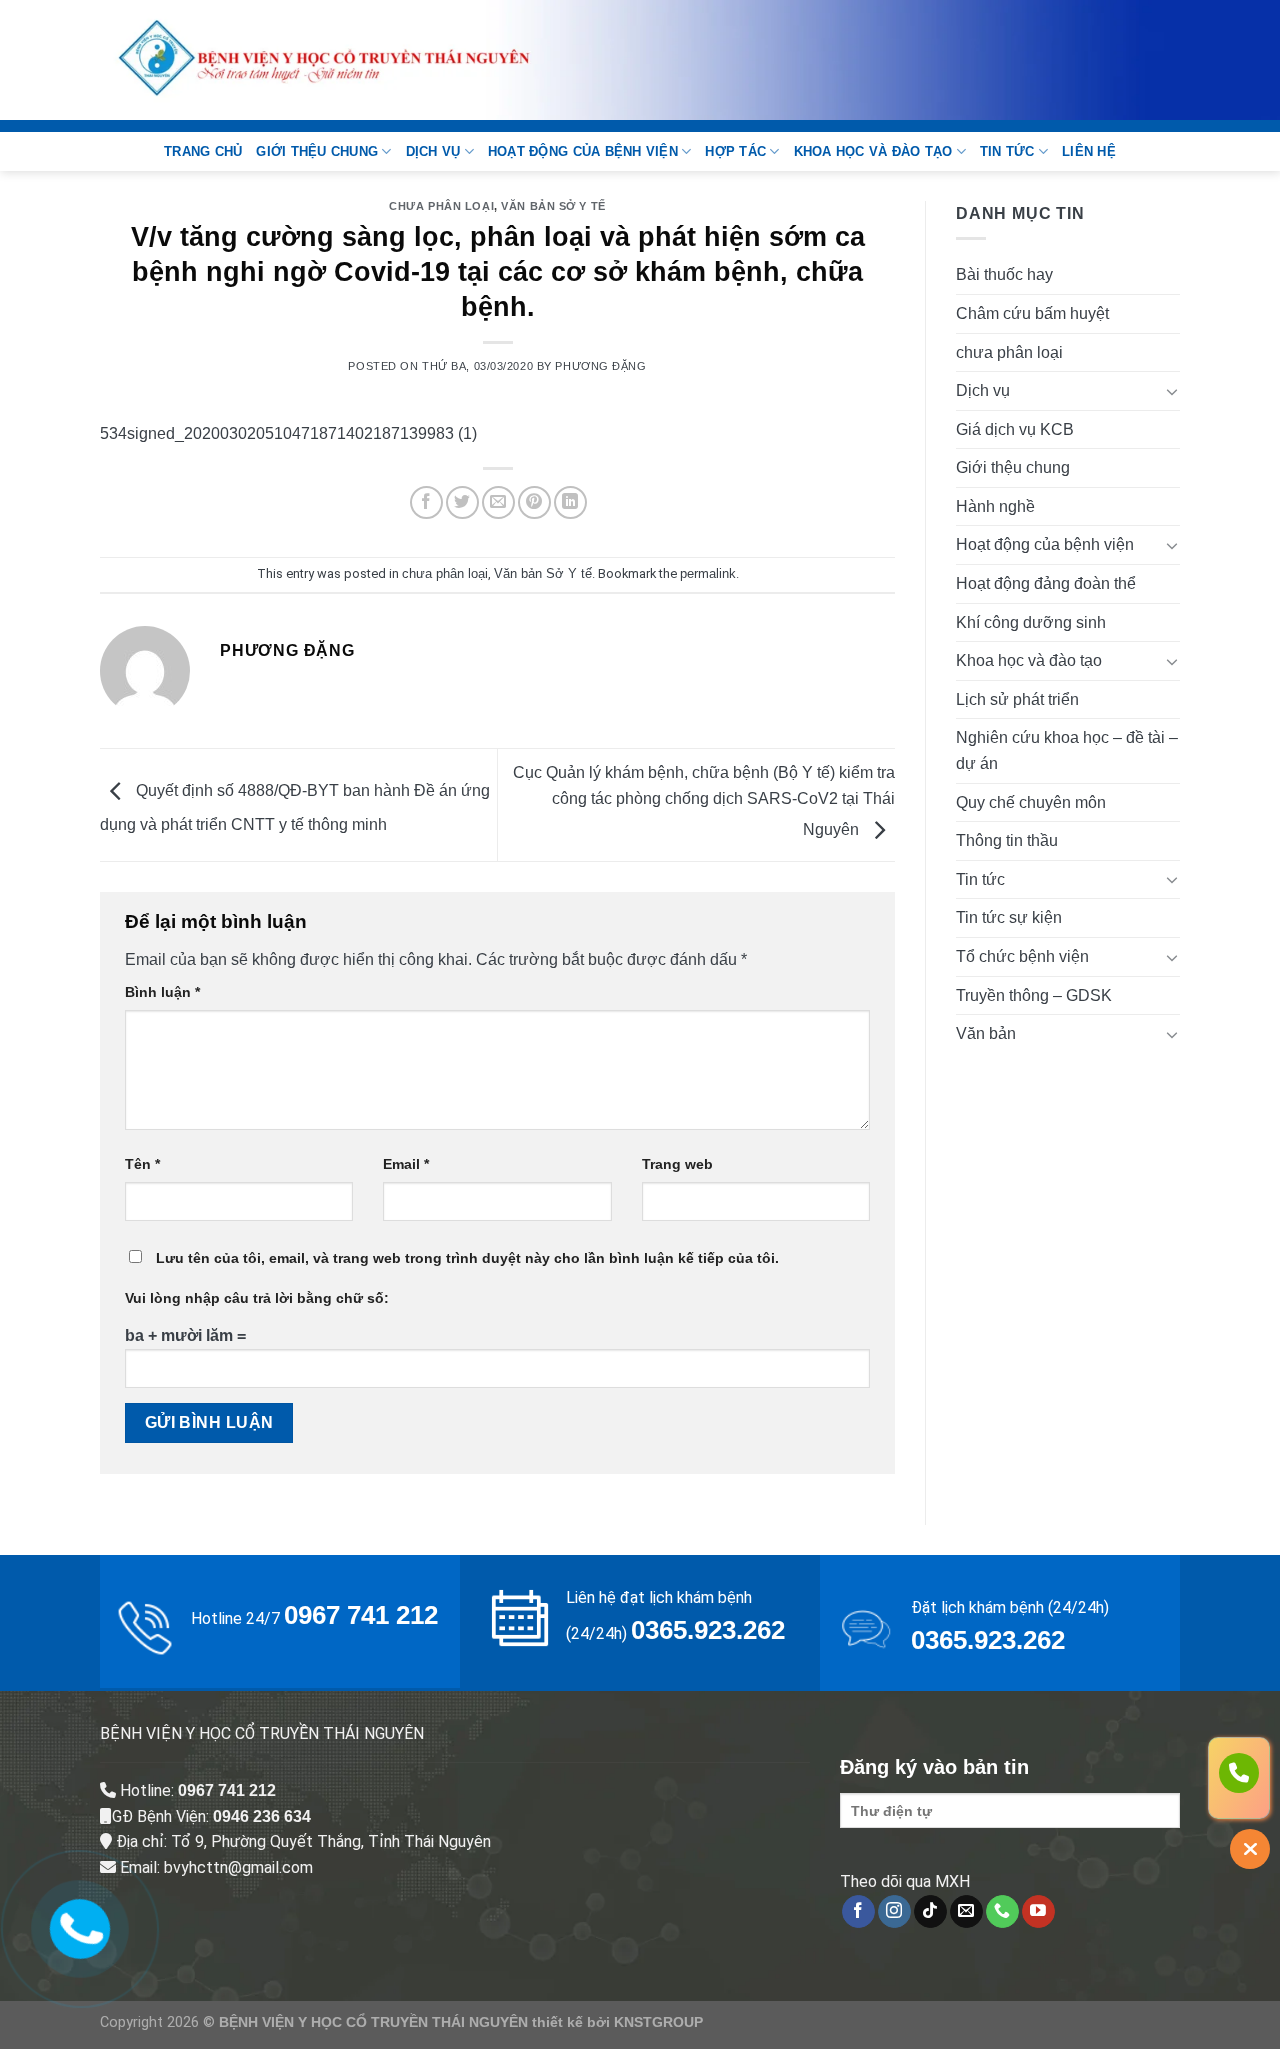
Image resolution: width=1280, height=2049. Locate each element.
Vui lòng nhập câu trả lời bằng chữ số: (257, 1298)
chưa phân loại (441, 206)
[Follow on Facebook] (858, 1912)
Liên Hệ (1089, 151)
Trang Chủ (203, 151)
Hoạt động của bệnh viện (583, 151)
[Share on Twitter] (462, 502)
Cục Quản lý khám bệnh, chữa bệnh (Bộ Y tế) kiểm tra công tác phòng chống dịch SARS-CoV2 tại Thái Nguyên (704, 801)
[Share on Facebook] (426, 502)
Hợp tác (735, 151)
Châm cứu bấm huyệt (1032, 313)
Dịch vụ (433, 151)
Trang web (677, 1164)
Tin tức (1007, 151)
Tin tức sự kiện (1009, 917)
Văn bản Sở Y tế (553, 206)
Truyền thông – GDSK (1034, 995)
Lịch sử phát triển (1017, 699)
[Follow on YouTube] (1038, 1912)
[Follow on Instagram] (894, 1912)
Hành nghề (995, 506)
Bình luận (162, 992)
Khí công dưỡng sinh (1031, 622)
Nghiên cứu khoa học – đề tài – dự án (1067, 750)
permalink (708, 573)
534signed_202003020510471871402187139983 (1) (288, 433)
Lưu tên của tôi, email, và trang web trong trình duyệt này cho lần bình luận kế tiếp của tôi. (467, 1258)
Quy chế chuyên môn (1031, 802)
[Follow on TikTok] (930, 1912)
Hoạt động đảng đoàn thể (1046, 583)
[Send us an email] (966, 1912)
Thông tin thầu (1007, 840)
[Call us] (1002, 1912)
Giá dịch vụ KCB (1015, 429)
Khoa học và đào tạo (873, 151)
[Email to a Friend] (498, 502)
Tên (142, 1164)
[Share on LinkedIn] (570, 502)
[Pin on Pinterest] (534, 502)
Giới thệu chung (317, 151)
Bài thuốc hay (1004, 274)
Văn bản (986, 1033)
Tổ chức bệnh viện (1022, 956)
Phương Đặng (600, 366)
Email (406, 1164)
